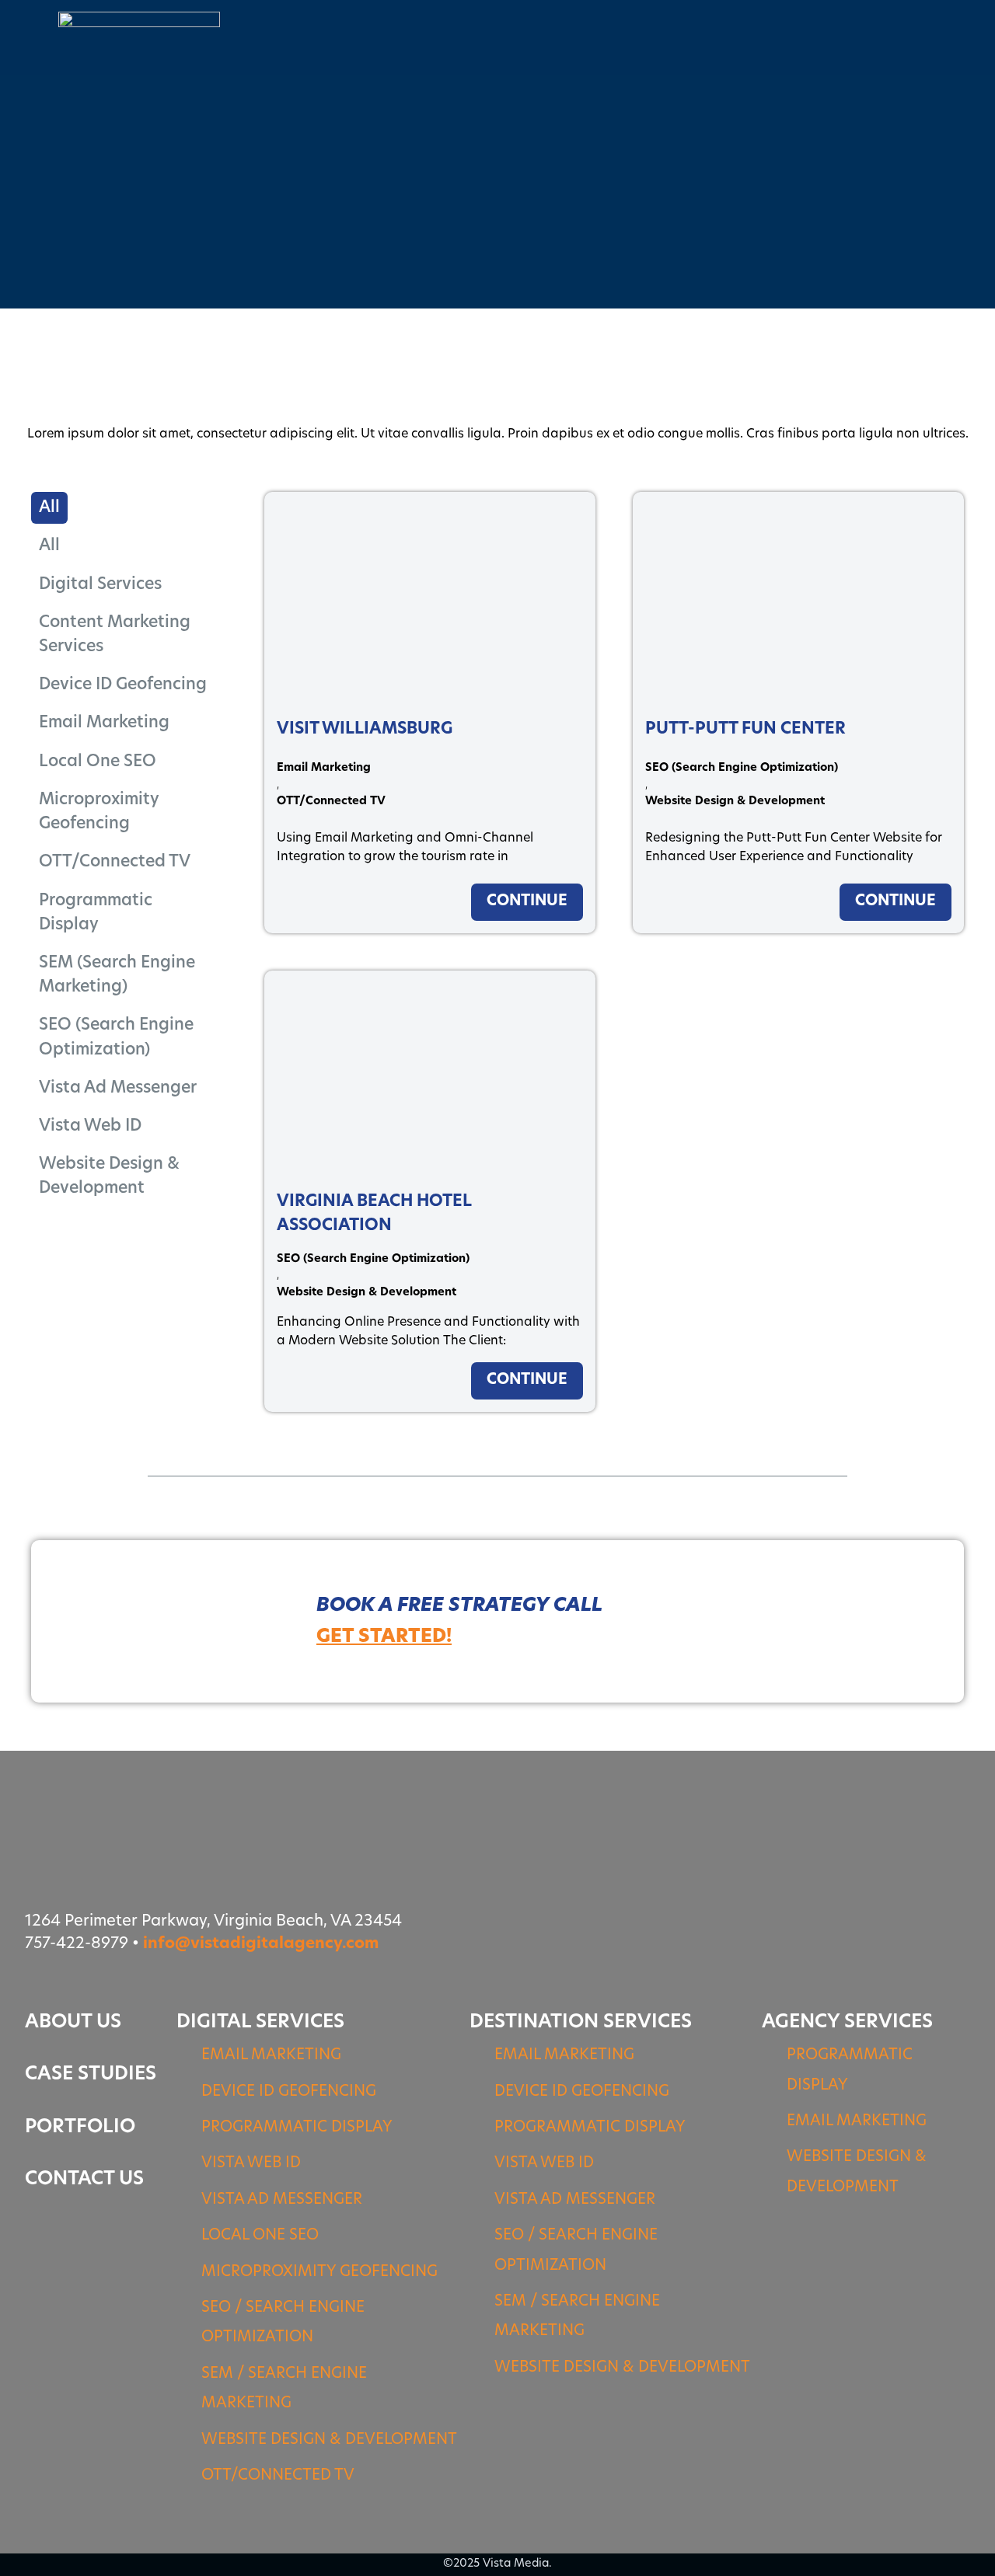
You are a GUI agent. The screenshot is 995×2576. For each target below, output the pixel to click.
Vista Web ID (90, 1126)
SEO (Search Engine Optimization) (116, 1037)
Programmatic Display (96, 913)
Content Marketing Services (115, 635)
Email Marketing (104, 723)
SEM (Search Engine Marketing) (117, 975)
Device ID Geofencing (123, 685)
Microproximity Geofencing (99, 812)
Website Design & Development (109, 1176)
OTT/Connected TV (115, 862)
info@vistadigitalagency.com (261, 1944)
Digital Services (100, 585)
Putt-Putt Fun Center (745, 729)
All (49, 546)
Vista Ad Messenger (118, 1088)
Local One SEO (98, 762)
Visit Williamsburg (365, 729)
